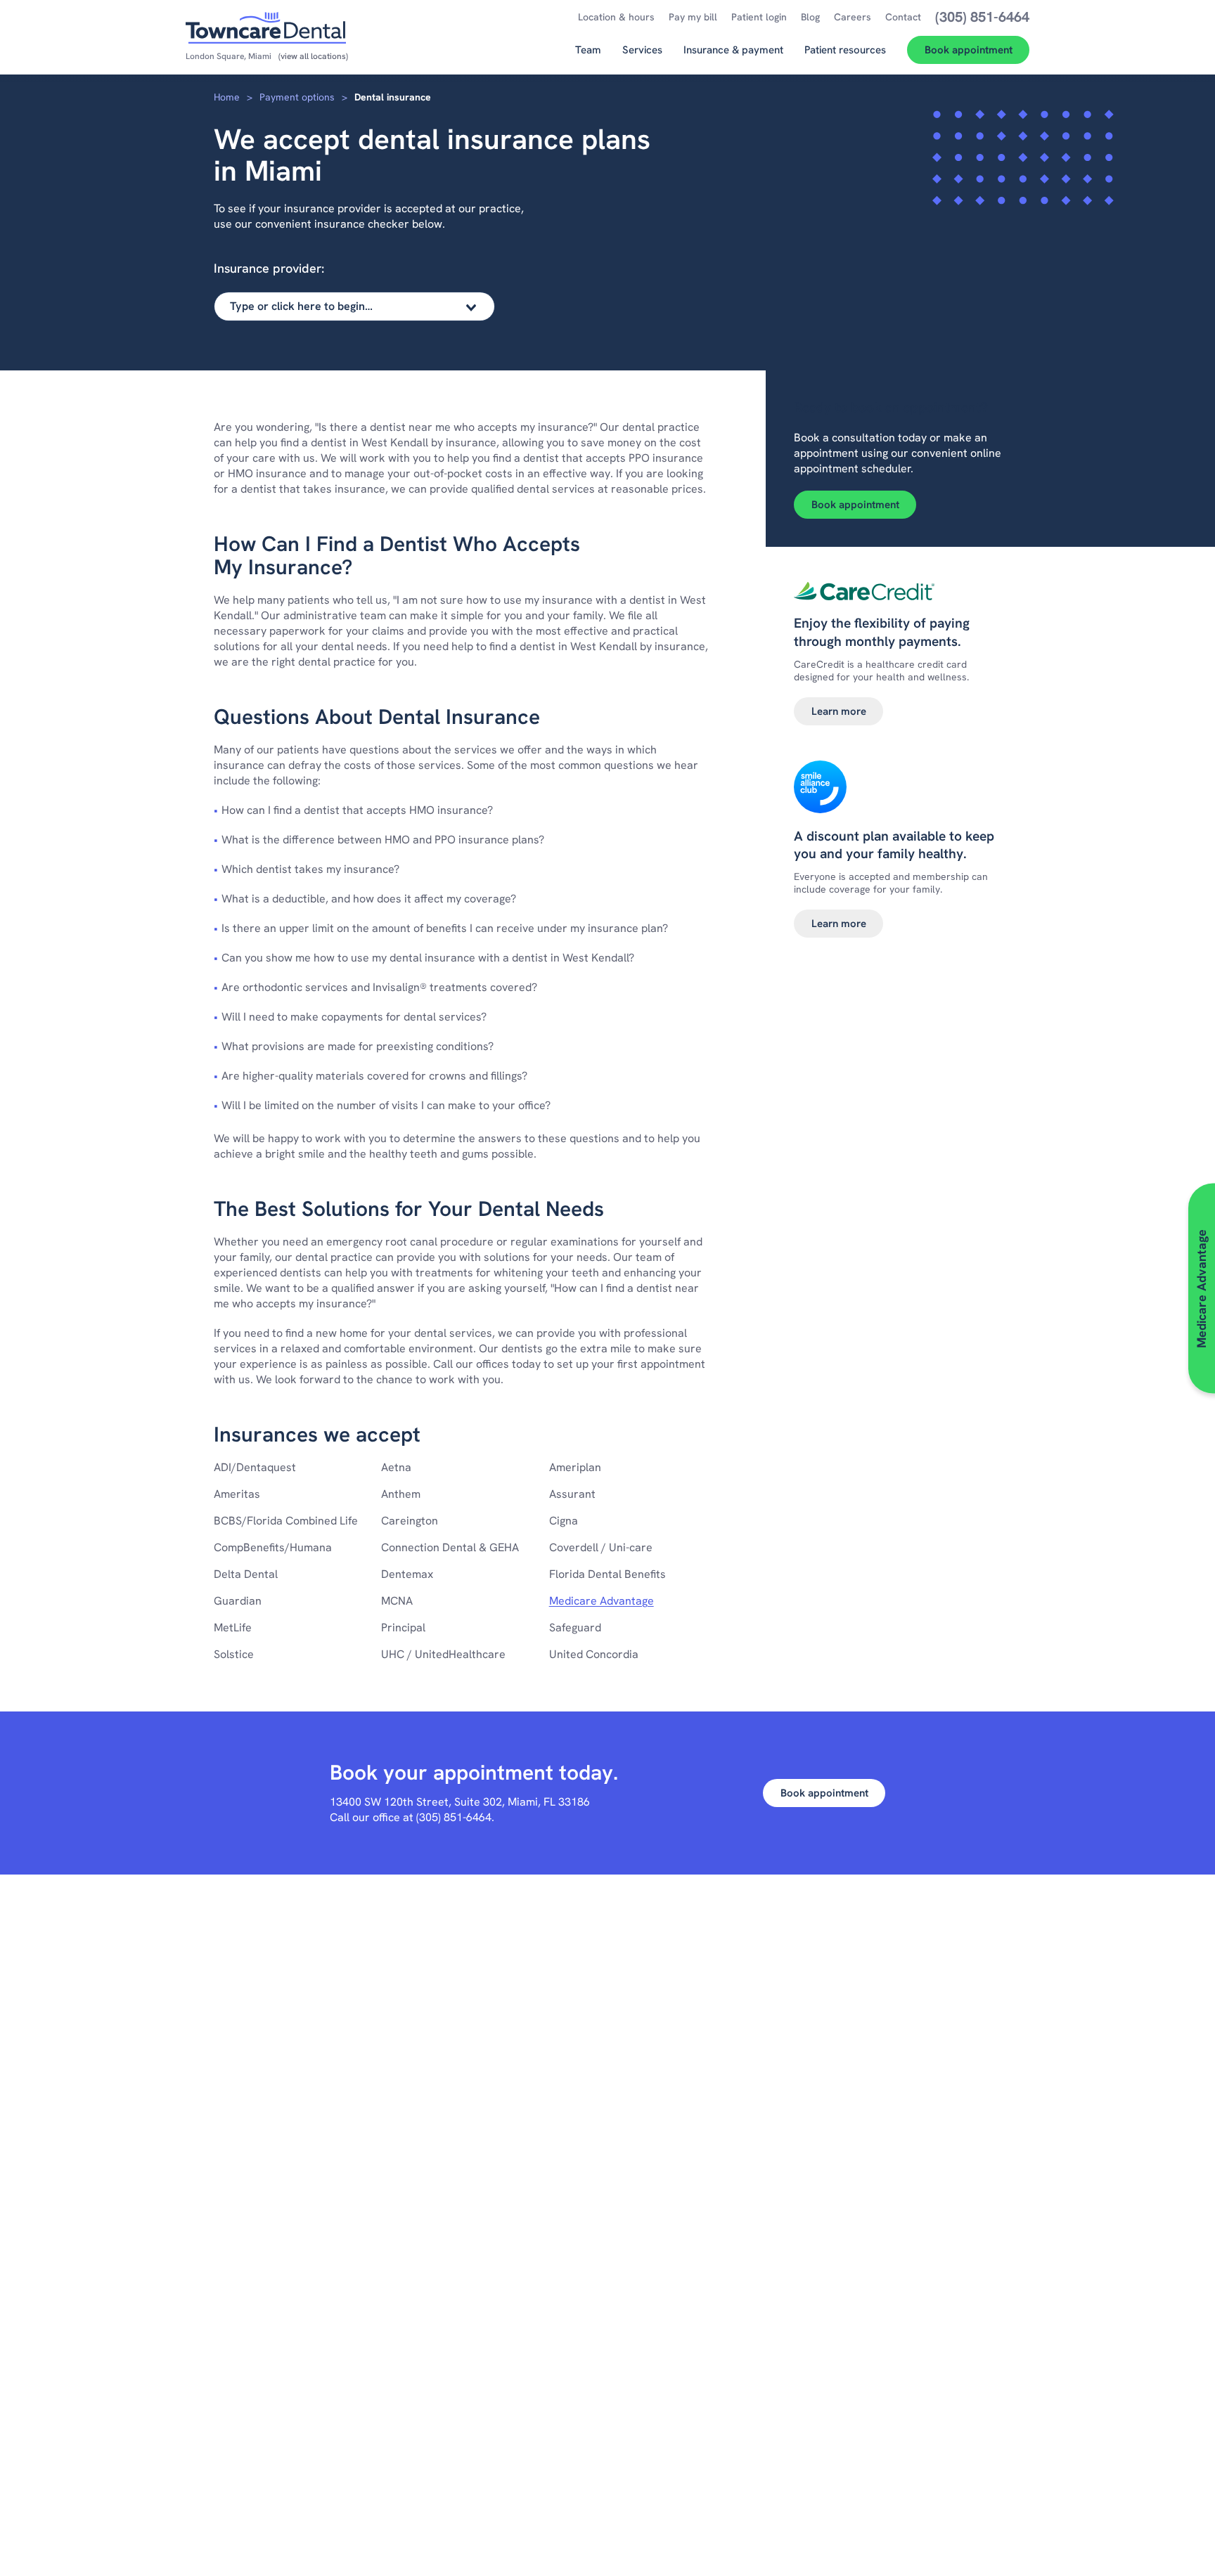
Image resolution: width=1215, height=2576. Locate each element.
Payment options (297, 97)
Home (227, 97)
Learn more (839, 711)
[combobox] (354, 306)
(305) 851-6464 (454, 1817)
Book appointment (855, 505)
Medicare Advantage (602, 1601)
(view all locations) (313, 56)
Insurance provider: (269, 268)
